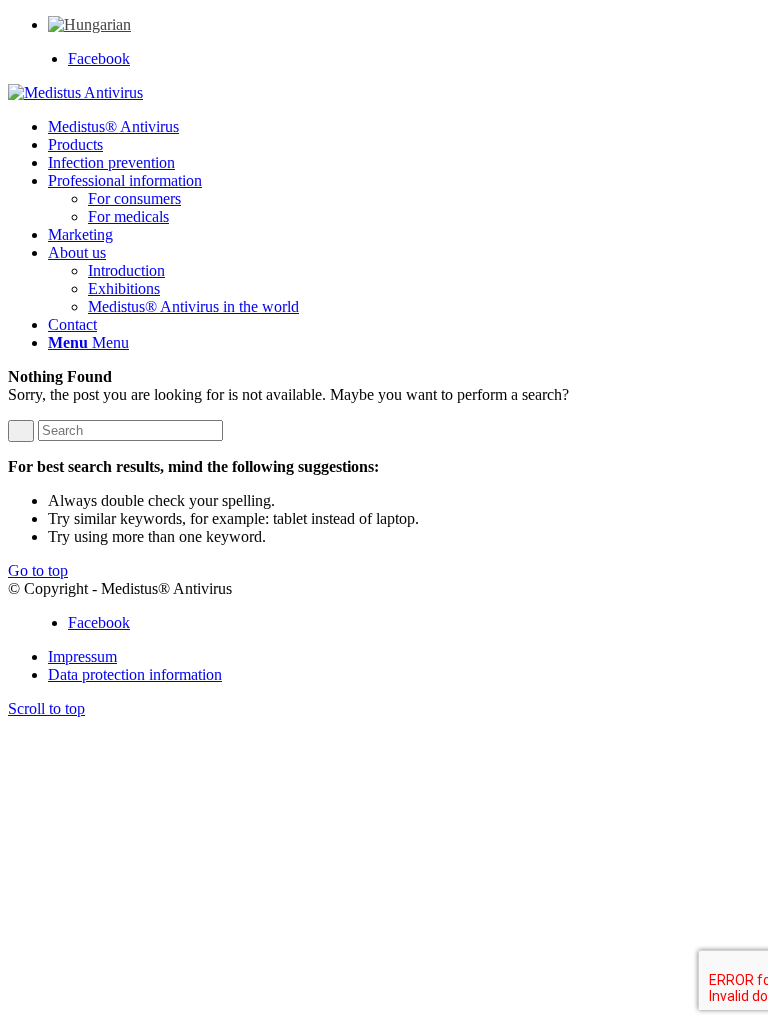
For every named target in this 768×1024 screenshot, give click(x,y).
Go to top (38, 570)
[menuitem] (89, 24)
